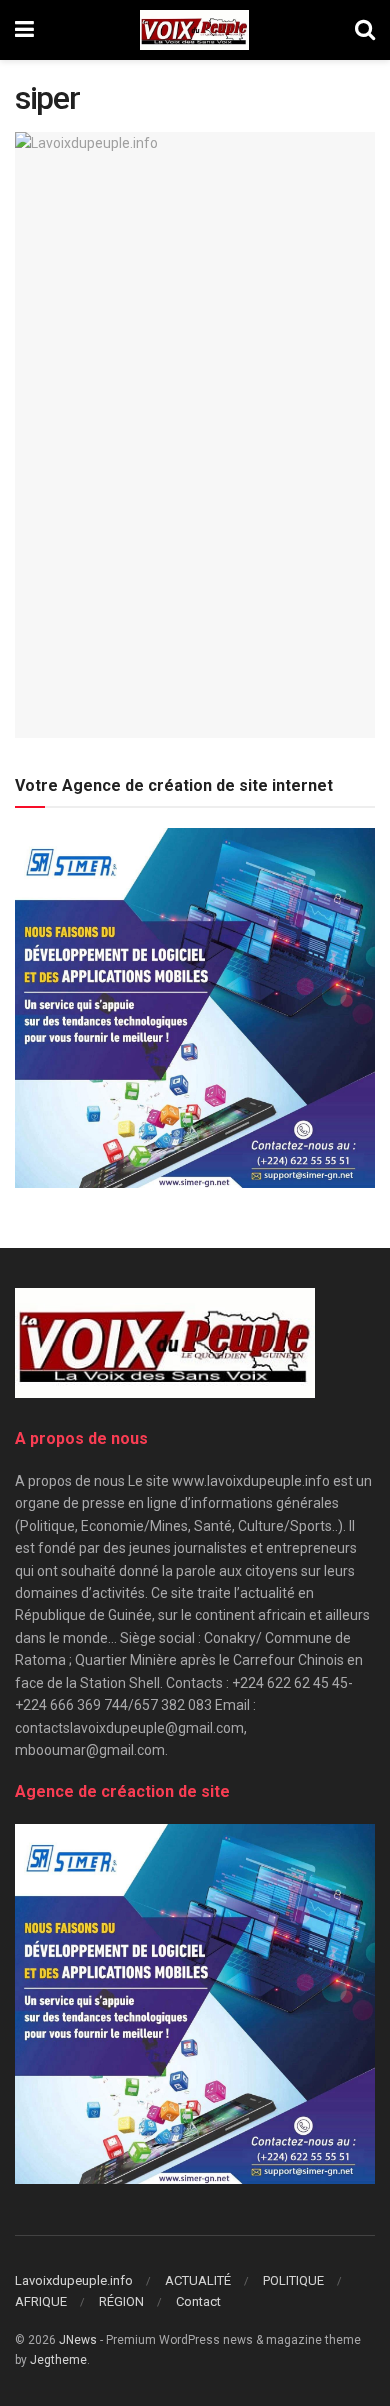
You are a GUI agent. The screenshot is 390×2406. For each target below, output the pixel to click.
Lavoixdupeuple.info (74, 2280)
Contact (198, 2301)
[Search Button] (365, 30)
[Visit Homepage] (194, 30)
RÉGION (121, 2301)
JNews (78, 2340)
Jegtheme (58, 2360)
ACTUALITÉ (198, 2280)
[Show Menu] (24, 30)
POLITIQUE (293, 2280)
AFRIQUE (41, 2301)
